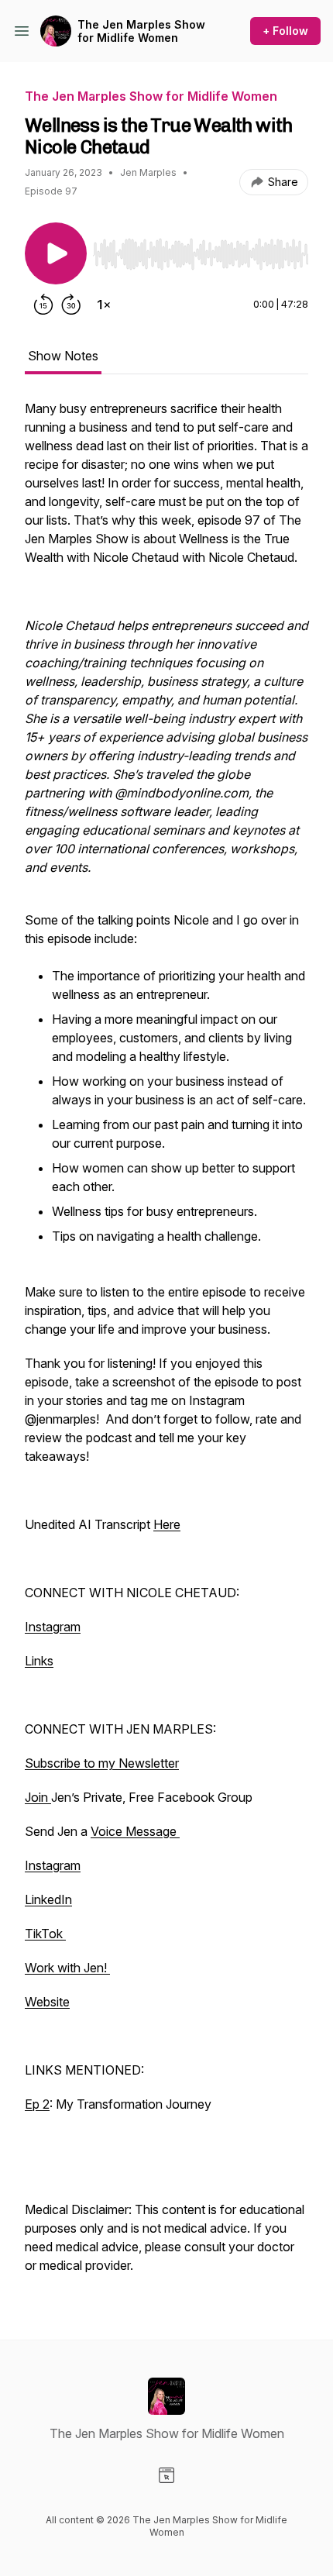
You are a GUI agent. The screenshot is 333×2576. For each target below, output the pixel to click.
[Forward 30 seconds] (71, 305)
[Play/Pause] (56, 253)
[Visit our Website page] (166, 2475)
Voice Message (135, 1831)
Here (167, 1524)
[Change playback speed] (104, 305)
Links (39, 1661)
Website (47, 2002)
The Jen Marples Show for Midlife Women (141, 31)
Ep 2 (37, 2104)
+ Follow (285, 31)
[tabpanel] (166, 1345)
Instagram (53, 1627)
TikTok (45, 1934)
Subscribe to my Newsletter (102, 1763)
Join (38, 1797)
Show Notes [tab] (63, 356)
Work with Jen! (67, 1968)
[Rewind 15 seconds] (43, 305)
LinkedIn (48, 1899)
